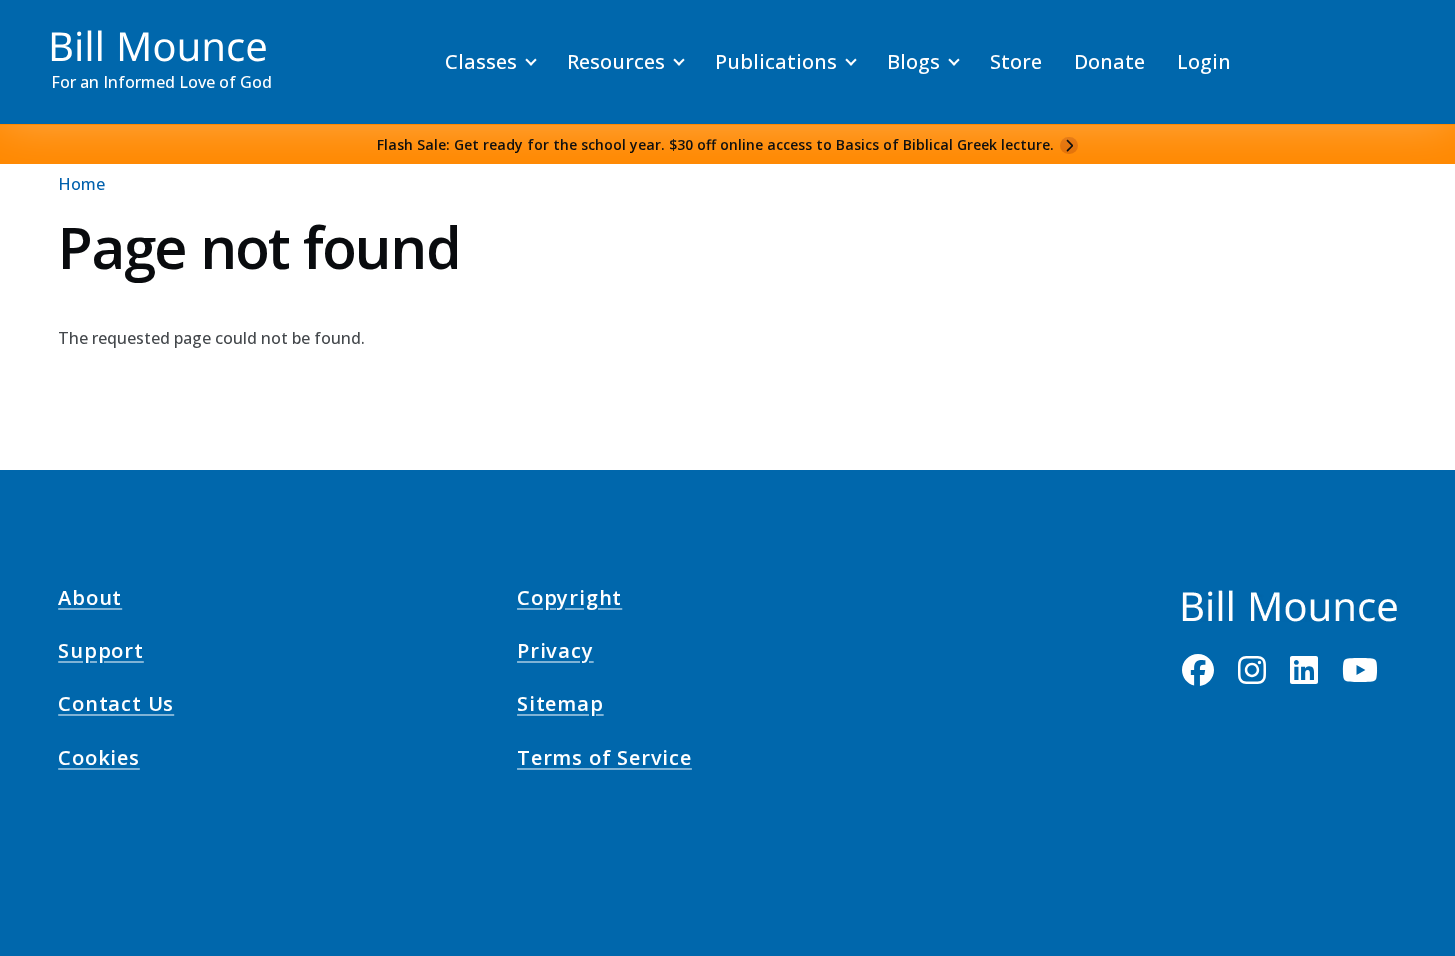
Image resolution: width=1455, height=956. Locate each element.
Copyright (569, 600)
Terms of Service (604, 760)
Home (81, 184)
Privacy (555, 654)
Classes (481, 61)
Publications (776, 61)
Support (101, 654)
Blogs (913, 61)
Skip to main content (51, 34)
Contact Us (116, 707)
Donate (1109, 61)
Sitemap (560, 707)
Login (1204, 61)
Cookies (99, 760)
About (90, 600)
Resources (616, 61)
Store (1016, 61)
